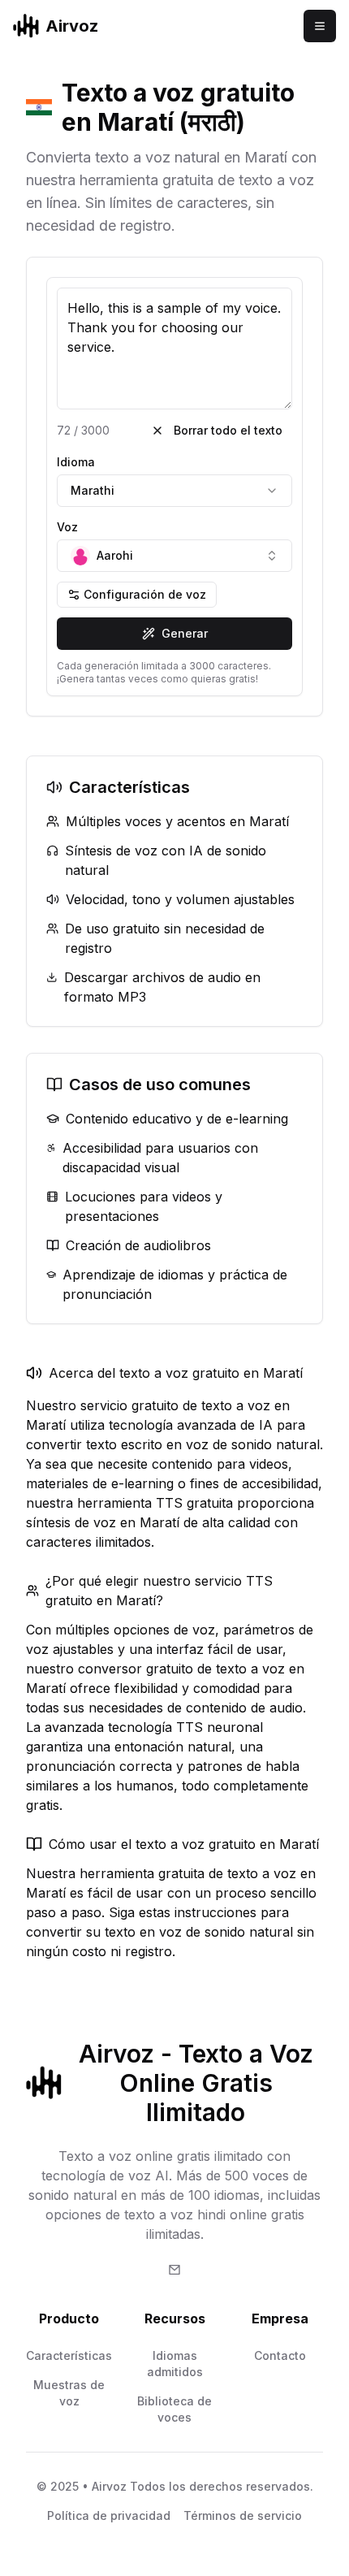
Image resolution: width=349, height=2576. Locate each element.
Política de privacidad (109, 2515)
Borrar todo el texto (228, 430)
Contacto (280, 2355)
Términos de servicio (243, 2515)
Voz (67, 527)
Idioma (76, 462)
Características (69, 2355)
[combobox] (174, 491)
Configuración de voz (145, 594)
